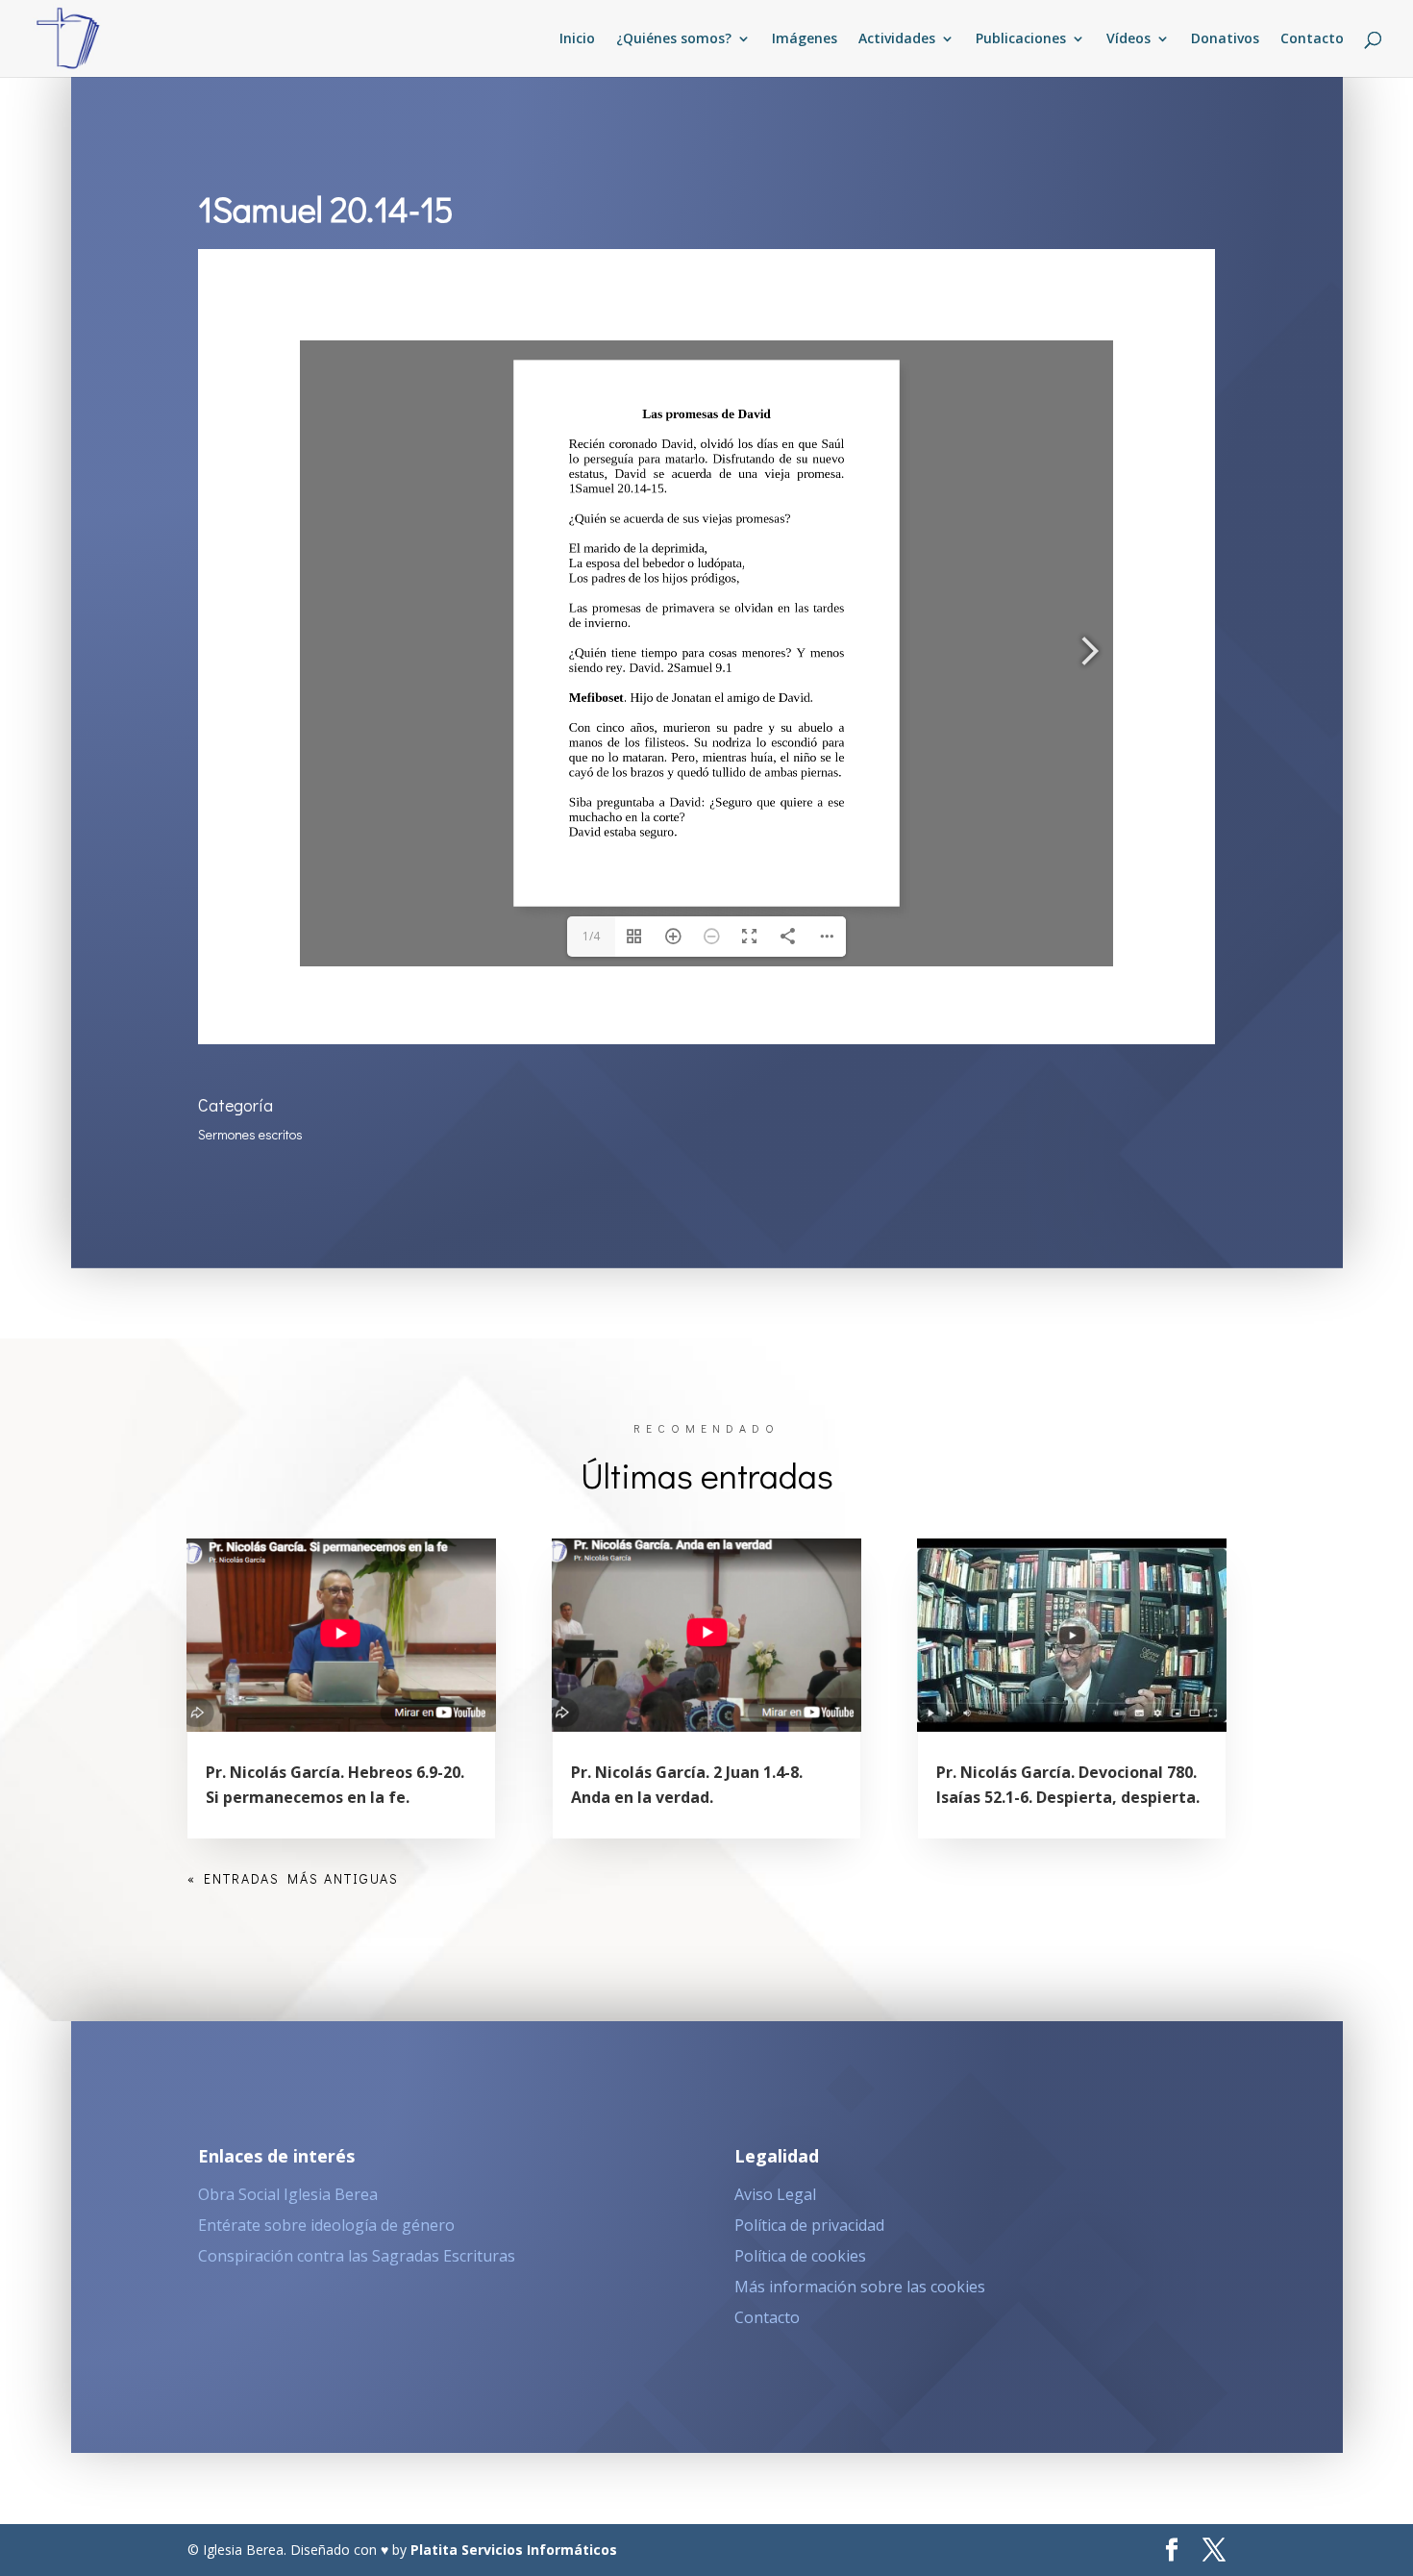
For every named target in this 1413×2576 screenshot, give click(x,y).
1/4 (591, 936)
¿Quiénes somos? (674, 39)
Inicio (577, 39)
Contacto (1312, 39)
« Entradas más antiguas (293, 1878)
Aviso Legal (775, 2194)
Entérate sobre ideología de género (326, 2225)
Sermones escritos (250, 1134)
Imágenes (805, 39)
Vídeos (1128, 39)
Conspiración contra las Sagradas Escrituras (357, 2256)
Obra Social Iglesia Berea (288, 2194)
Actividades (897, 39)
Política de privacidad (809, 2225)
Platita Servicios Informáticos (514, 2550)
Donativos (1225, 39)
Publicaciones (1021, 39)
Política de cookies (800, 2256)
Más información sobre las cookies (860, 2287)
